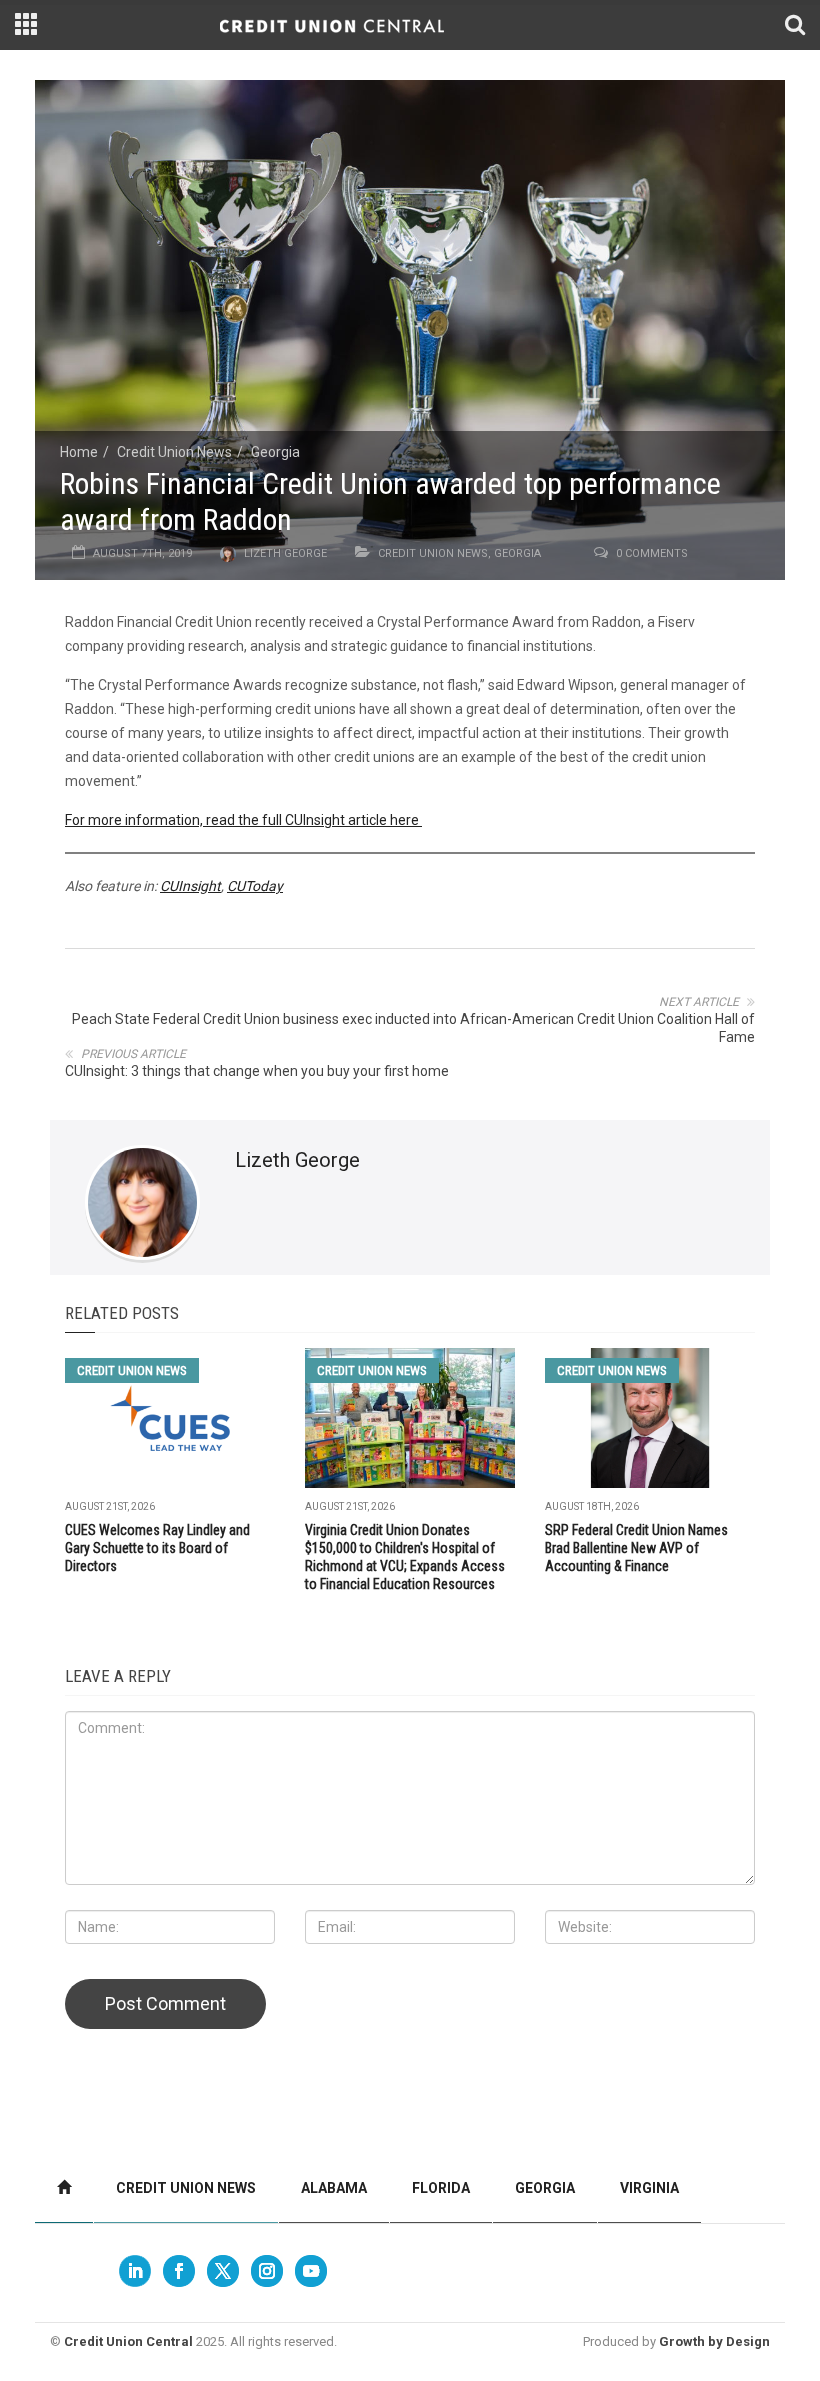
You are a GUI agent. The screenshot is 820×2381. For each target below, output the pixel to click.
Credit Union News (174, 452)
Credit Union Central (128, 2341)
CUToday (255, 886)
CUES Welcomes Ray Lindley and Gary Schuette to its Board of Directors (157, 1548)
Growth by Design (714, 2341)
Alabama (334, 2188)
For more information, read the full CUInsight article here (243, 820)
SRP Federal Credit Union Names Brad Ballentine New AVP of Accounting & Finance (636, 1548)
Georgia (275, 452)
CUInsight (190, 886)
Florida (441, 2188)
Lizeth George (285, 553)
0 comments (652, 553)
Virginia (649, 2188)
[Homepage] (64, 2188)
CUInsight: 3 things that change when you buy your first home (257, 1071)
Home (79, 452)
